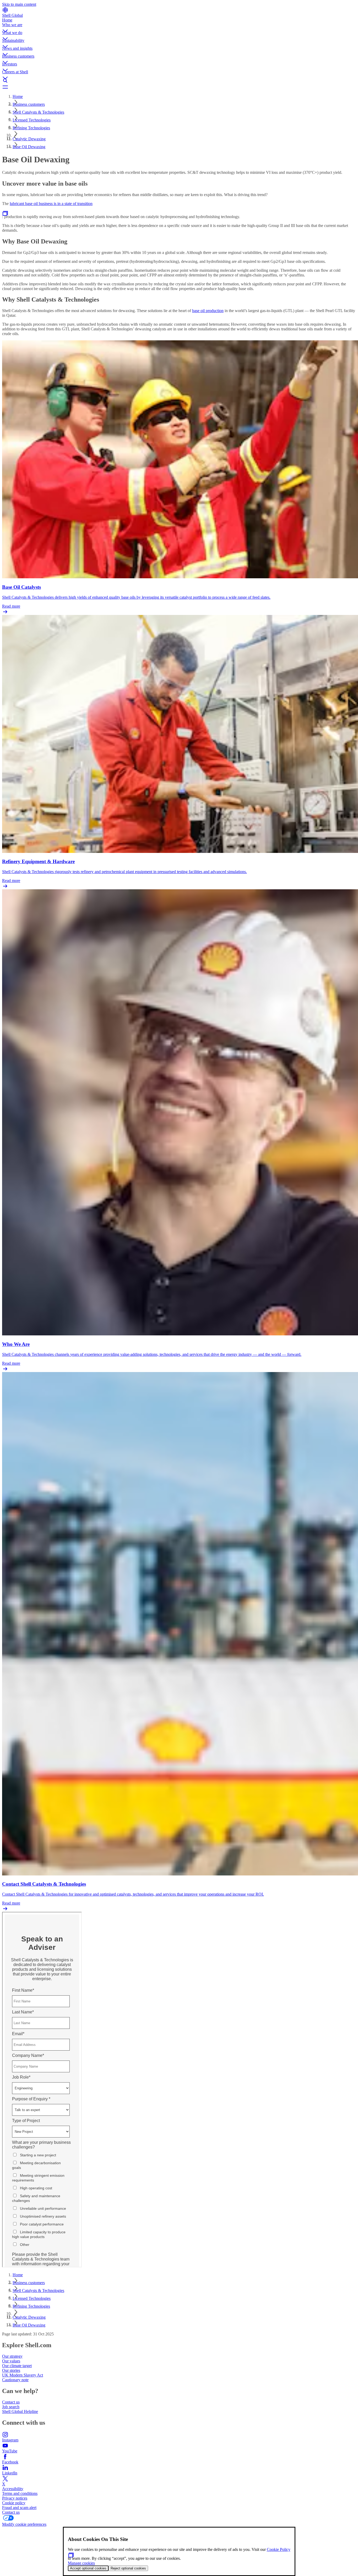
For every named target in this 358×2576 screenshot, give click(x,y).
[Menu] (179, 87)
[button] (179, 26)
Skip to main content (19, 4)
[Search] (179, 81)
